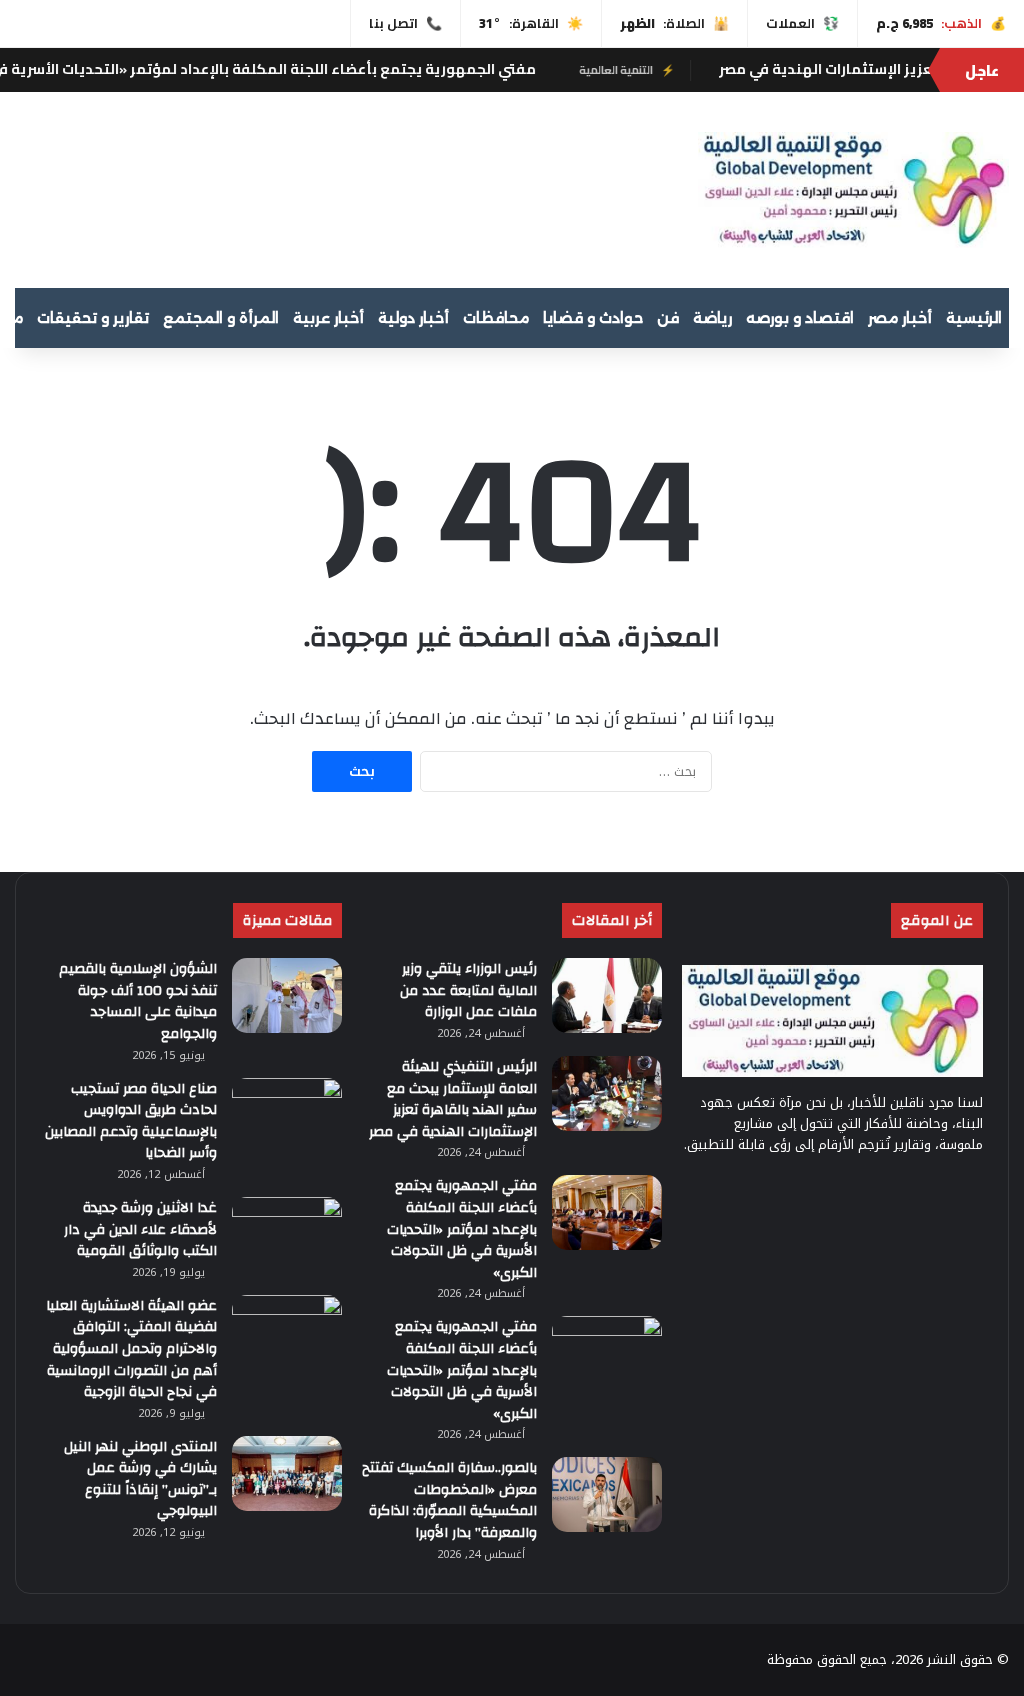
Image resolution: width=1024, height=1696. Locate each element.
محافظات (496, 318)
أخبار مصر (900, 318)
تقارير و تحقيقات (93, 318)
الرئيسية (974, 318)
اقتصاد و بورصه (800, 318)
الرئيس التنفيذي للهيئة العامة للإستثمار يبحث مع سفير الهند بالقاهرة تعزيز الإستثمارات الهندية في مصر (453, 1099)
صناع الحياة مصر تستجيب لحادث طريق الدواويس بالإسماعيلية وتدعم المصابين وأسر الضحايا (131, 1121)
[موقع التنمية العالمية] (853, 190)
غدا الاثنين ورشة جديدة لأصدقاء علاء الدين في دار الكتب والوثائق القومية (140, 1229)
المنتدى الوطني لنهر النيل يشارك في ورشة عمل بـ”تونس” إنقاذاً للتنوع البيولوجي (140, 1479)
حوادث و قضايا (593, 318)
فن (668, 318)
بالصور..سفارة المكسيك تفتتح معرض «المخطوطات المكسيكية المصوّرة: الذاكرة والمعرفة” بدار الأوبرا (449, 1500)
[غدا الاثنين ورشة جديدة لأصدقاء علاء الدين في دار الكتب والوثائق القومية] (287, 1234)
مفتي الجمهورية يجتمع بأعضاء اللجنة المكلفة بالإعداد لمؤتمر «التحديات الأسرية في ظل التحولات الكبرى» (462, 1229)
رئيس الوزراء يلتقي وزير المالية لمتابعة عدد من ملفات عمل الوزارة (468, 990)
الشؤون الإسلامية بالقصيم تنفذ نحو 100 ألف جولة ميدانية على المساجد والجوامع (138, 1001)
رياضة (712, 318)
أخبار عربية (328, 318)
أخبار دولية (413, 318)
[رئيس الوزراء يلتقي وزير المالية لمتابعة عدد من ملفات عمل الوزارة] (607, 995)
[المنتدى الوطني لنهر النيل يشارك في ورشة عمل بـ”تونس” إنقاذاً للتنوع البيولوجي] (287, 1473)
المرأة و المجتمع (221, 318)
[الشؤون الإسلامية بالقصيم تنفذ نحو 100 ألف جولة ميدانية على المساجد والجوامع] (287, 995)
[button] (652, 187)
